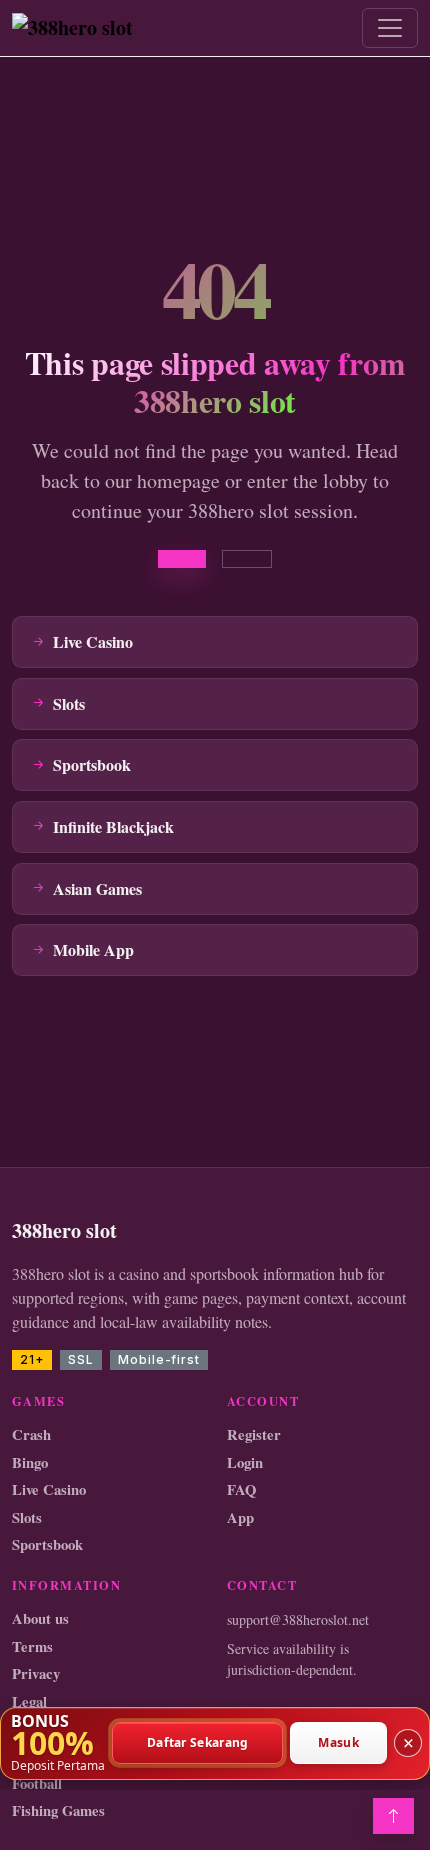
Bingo (30, 1462)
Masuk (338, 1743)
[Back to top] (393, 1816)
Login (245, 1462)
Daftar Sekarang (198, 1743)
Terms (32, 1646)
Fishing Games (58, 1810)
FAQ (241, 1489)
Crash (31, 1434)
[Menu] (390, 28)
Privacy (36, 1673)
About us (40, 1618)
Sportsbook (47, 1544)
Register (254, 1434)
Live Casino (49, 1489)
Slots (27, 1517)
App (240, 1517)
